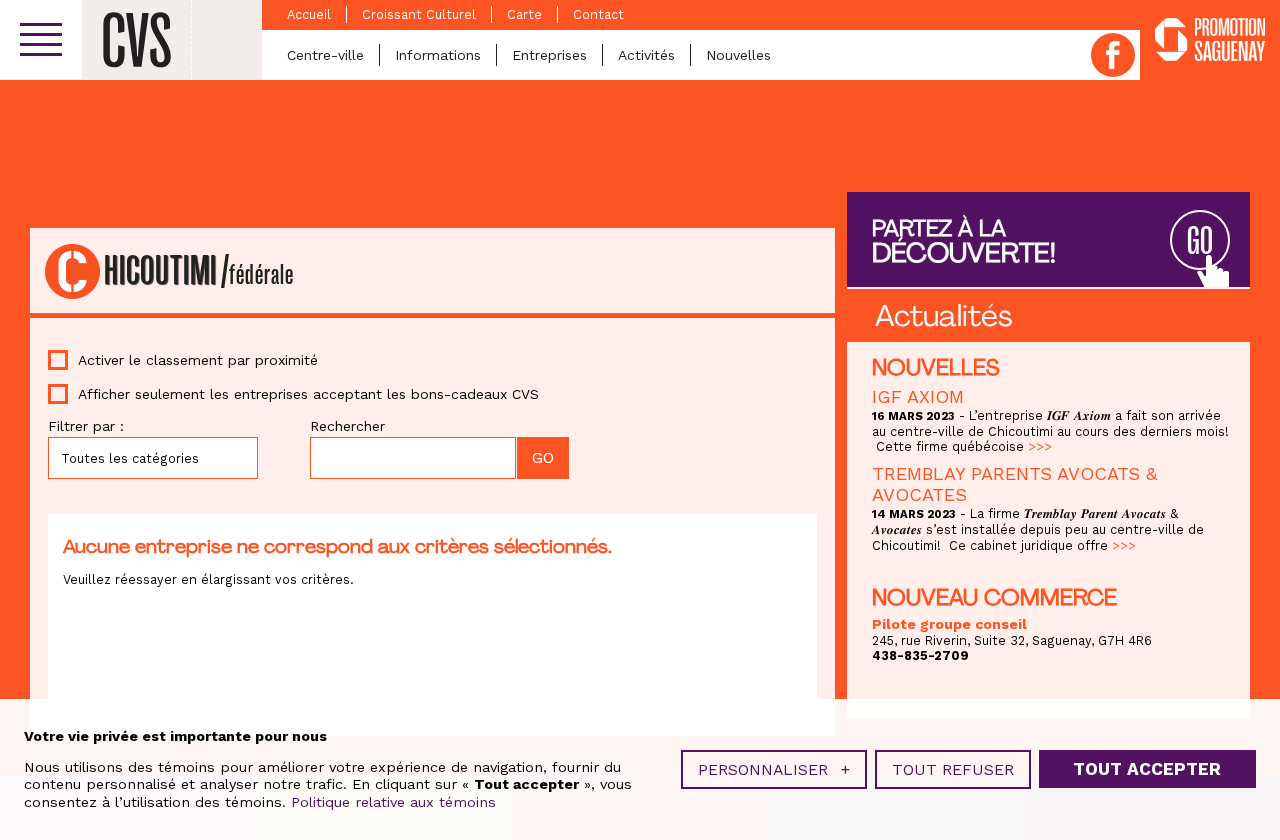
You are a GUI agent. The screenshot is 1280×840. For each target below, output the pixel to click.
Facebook (1113, 55)
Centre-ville (325, 55)
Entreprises (549, 55)
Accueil (309, 14)
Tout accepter (1147, 769)
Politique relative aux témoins (393, 802)
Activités (646, 55)
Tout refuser (953, 769)
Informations (438, 55)
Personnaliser (774, 769)
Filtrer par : (86, 426)
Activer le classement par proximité (198, 360)
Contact (598, 14)
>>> (1040, 446)
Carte (524, 14)
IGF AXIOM (918, 396)
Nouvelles (738, 55)
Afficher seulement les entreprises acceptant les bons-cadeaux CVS (308, 394)
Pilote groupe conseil (949, 624)
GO (1200, 241)
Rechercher (347, 426)
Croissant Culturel (419, 14)
